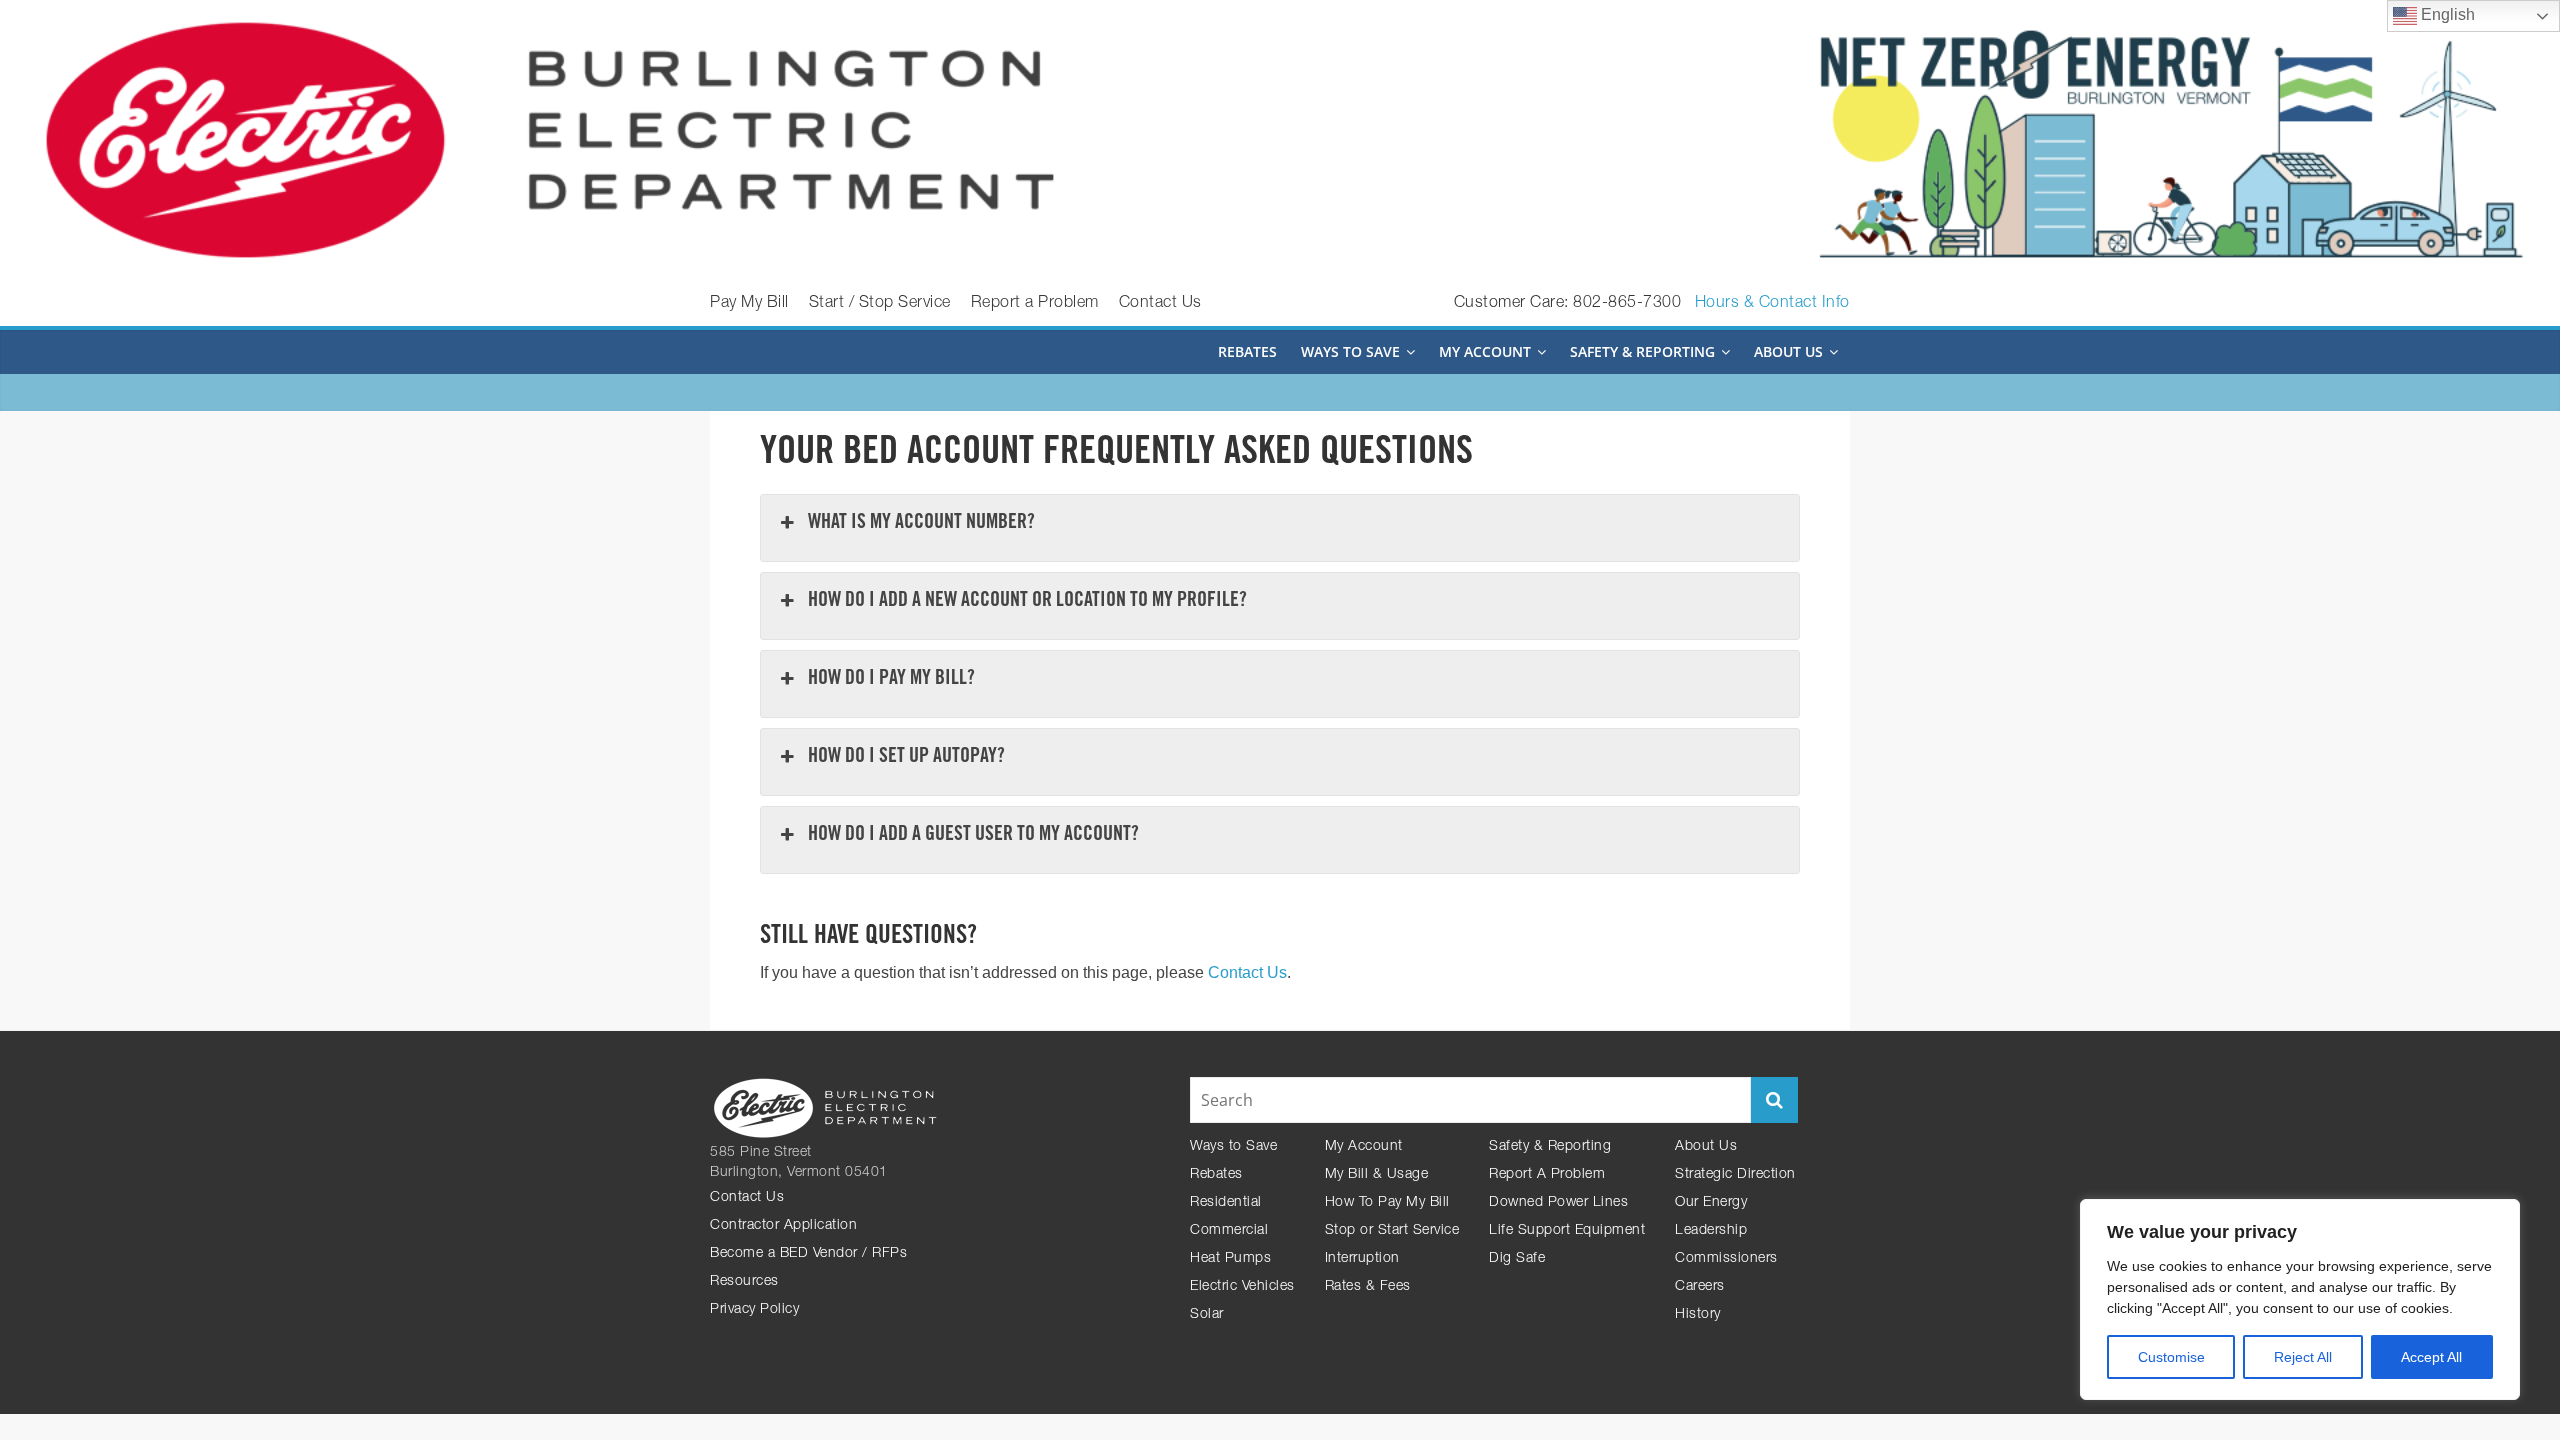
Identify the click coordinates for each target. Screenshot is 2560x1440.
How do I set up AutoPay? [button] (906, 758)
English (2446, 14)
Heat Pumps (1230, 1259)
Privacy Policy (754, 1310)
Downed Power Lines (1558, 1203)
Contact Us (1160, 304)
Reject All (2303, 1357)
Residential (1226, 1203)
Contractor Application (783, 1226)
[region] (2300, 1299)
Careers (1700, 1287)
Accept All (2431, 1357)
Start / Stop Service (880, 304)
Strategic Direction (1735, 1175)
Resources (744, 1282)
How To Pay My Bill (1387, 1203)
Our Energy (1711, 1203)
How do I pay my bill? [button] (891, 680)
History (1698, 1315)
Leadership (1711, 1231)
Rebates (1247, 351)
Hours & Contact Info (1772, 304)
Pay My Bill (749, 304)
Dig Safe (1517, 1259)
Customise (2171, 1357)
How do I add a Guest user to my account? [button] (973, 836)
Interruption (1362, 1259)
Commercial (1229, 1231)
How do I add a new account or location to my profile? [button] (1027, 602)
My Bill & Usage (1377, 1175)
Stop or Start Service (1392, 1231)
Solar (1207, 1315)
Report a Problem (1035, 304)
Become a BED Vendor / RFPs (808, 1254)
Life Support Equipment (1567, 1231)
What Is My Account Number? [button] (921, 524)
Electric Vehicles (1242, 1287)
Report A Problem (1547, 1175)
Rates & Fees (1368, 1287)
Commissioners (1726, 1259)
